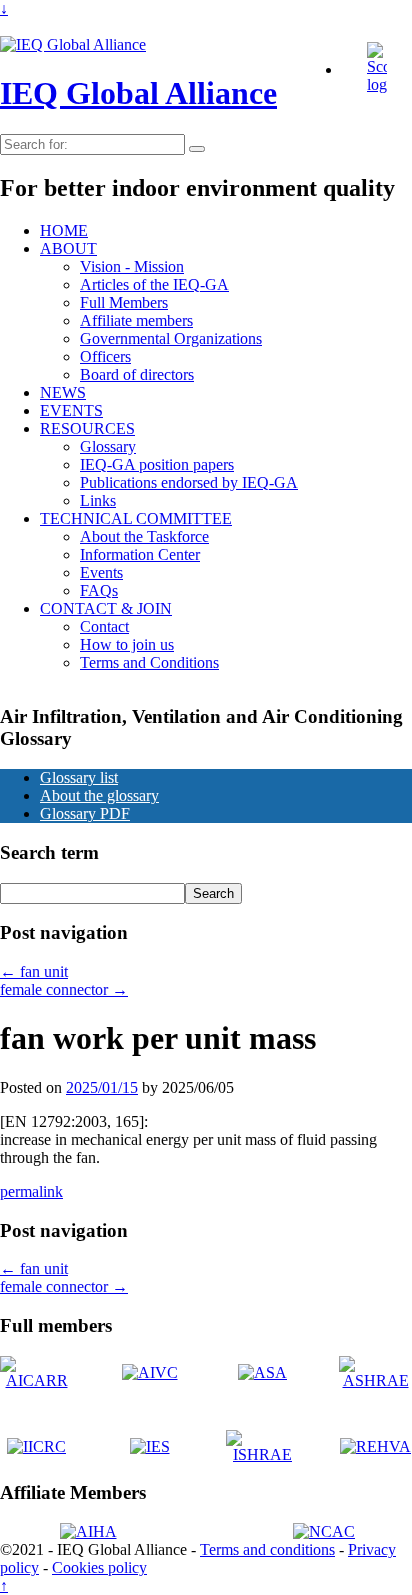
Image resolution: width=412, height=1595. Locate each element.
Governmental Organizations (171, 338)
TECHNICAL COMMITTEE (136, 518)
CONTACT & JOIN (106, 608)
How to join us (127, 644)
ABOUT (68, 248)
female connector (64, 989)
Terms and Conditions (149, 662)
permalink (31, 1191)
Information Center (140, 554)
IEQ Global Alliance (138, 93)
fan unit (34, 971)
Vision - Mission (132, 266)
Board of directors (137, 374)
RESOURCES (87, 428)
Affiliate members (136, 320)
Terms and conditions (267, 1549)
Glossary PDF (85, 813)
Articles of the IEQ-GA (154, 284)
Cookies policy (99, 1567)
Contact (104, 626)
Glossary (108, 446)
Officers (105, 356)
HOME (64, 230)
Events (101, 572)
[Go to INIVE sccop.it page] (382, 84)
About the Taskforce (144, 536)
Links (98, 500)
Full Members (124, 302)
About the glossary (99, 795)
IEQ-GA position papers (157, 464)
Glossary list (79, 777)
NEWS (63, 392)
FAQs (99, 590)
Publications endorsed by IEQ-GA (189, 482)
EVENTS (71, 410)
